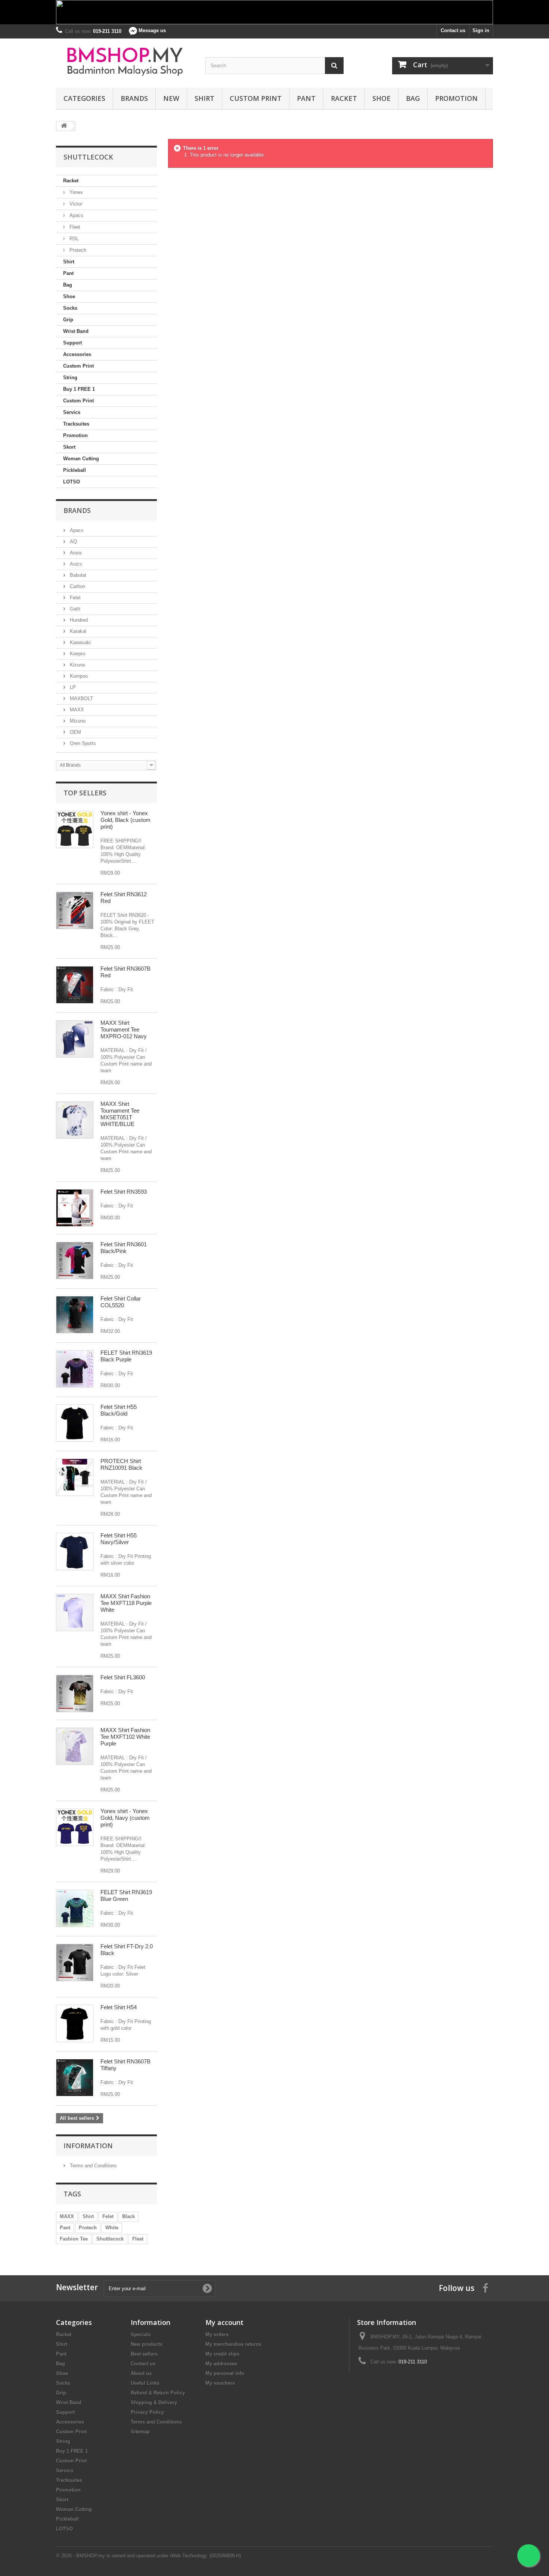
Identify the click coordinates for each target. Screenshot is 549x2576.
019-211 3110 (413, 2362)
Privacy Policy (147, 2412)
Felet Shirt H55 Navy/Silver (119, 1539)
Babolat (77, 575)
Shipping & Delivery (154, 2402)
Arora (75, 553)
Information (88, 2146)
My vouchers (220, 2383)
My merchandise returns (233, 2344)
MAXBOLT (81, 698)
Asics (75, 564)
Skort (69, 447)
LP (72, 687)
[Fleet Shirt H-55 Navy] (75, 1552)
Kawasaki (80, 642)
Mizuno (77, 721)
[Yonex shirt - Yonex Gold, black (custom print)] (75, 829)
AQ (73, 542)
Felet (75, 598)
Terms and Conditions (93, 2166)
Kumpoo (78, 676)
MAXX (76, 710)
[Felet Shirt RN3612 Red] (75, 910)
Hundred (78, 620)
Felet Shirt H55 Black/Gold (119, 1410)
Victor (75, 204)
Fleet (74, 227)
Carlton (77, 586)
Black (128, 2216)
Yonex (75, 192)
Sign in (481, 30)
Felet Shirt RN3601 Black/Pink (124, 1248)
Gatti (74, 609)
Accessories (77, 354)
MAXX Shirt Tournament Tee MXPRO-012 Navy (124, 1029)
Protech (77, 250)
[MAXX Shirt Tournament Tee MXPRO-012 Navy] (75, 1039)
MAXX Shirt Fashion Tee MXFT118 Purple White (126, 1603)
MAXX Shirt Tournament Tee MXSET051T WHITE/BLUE (120, 1114)
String (70, 378)
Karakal (77, 631)
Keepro (77, 654)
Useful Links (145, 2383)
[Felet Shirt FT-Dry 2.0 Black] (75, 1963)
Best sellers (144, 2354)
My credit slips (222, 2354)
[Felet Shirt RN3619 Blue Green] (75, 1908)
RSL (73, 239)
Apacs (76, 215)
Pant (306, 98)
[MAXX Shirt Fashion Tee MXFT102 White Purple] (75, 1746)
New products (147, 2344)
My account (224, 2322)
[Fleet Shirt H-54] (75, 2023)
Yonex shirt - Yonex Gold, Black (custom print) (125, 820)
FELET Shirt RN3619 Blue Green (126, 1895)
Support (72, 343)
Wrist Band (76, 331)
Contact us (453, 30)
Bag (413, 98)
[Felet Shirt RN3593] (75, 1208)
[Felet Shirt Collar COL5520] (75, 1315)
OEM (75, 732)
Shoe (381, 98)
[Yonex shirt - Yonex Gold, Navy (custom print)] (75, 1827)
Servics (72, 412)
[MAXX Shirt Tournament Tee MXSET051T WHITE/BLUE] (75, 1120)
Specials (141, 2334)
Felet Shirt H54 (119, 2007)
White (112, 2228)
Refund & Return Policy (158, 2393)
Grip (68, 320)
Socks (70, 308)
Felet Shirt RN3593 (124, 1192)
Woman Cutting (81, 459)
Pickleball (75, 470)
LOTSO (72, 482)
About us (141, 2373)
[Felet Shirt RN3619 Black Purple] (75, 1369)
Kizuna (77, 665)
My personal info (225, 2373)
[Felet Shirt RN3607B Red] (75, 985)
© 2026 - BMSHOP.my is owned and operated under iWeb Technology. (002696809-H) (148, 2556)
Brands (134, 98)
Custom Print (256, 98)
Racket (344, 98)
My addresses (221, 2364)
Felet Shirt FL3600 (123, 1677)
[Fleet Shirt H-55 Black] (75, 1423)
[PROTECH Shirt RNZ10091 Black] (75, 1477)
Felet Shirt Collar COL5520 (121, 1302)
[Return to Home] (64, 126)
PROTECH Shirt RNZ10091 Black (121, 1464)
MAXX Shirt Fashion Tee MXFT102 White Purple (125, 1737)
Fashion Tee (74, 2239)
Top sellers (85, 793)
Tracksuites (76, 424)
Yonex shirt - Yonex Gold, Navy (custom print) (125, 1818)
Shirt (204, 98)
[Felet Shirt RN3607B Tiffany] (75, 2078)
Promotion (456, 98)
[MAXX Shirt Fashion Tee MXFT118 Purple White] (75, 1612)
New (171, 98)
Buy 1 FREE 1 (79, 389)
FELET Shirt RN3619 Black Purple (126, 1356)
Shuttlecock (110, 2239)
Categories (84, 98)
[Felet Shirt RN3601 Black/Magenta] (75, 1261)
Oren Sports (82, 743)
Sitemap (140, 2432)
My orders (217, 2334)
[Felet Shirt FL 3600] (75, 1694)
